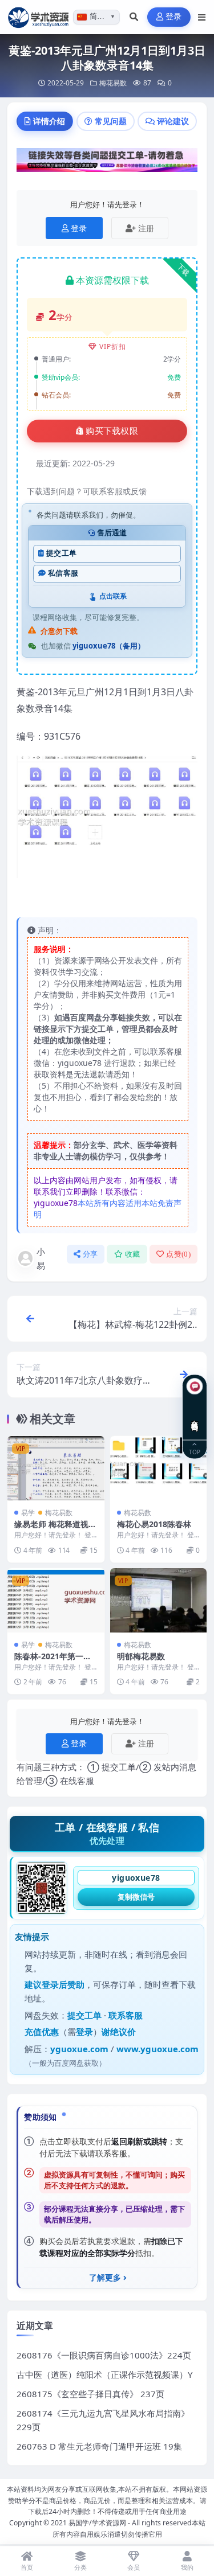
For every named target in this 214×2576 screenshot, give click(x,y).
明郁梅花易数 (141, 1656)
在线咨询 (195, 1417)
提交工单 (61, 553)
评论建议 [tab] (173, 121)
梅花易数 (113, 83)
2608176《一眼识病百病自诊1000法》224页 (104, 2355)
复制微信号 (136, 1897)
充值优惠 (42, 2032)
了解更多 (105, 2278)
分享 (90, 1254)
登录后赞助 (63, 1984)
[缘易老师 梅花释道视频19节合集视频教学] (56, 1468)
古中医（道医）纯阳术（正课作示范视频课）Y (104, 2374)
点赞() (178, 1254)
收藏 (133, 1254)
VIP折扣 (113, 346)
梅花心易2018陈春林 (154, 1524)
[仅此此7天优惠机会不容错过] (107, 163)
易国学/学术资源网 (97, 2523)
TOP (195, 1452)
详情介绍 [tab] (49, 121)
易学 (28, 1513)
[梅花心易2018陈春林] (159, 1468)
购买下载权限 (112, 431)
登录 (174, 17)
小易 (41, 1258)
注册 (146, 228)
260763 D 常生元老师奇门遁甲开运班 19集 (99, 2446)
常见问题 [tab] (111, 121)
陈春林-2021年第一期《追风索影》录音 (53, 1661)
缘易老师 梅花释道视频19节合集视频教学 (55, 1529)
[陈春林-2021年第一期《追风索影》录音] (56, 1600)
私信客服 (63, 573)
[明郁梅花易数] (159, 1600)
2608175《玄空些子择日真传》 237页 (90, 2394)
